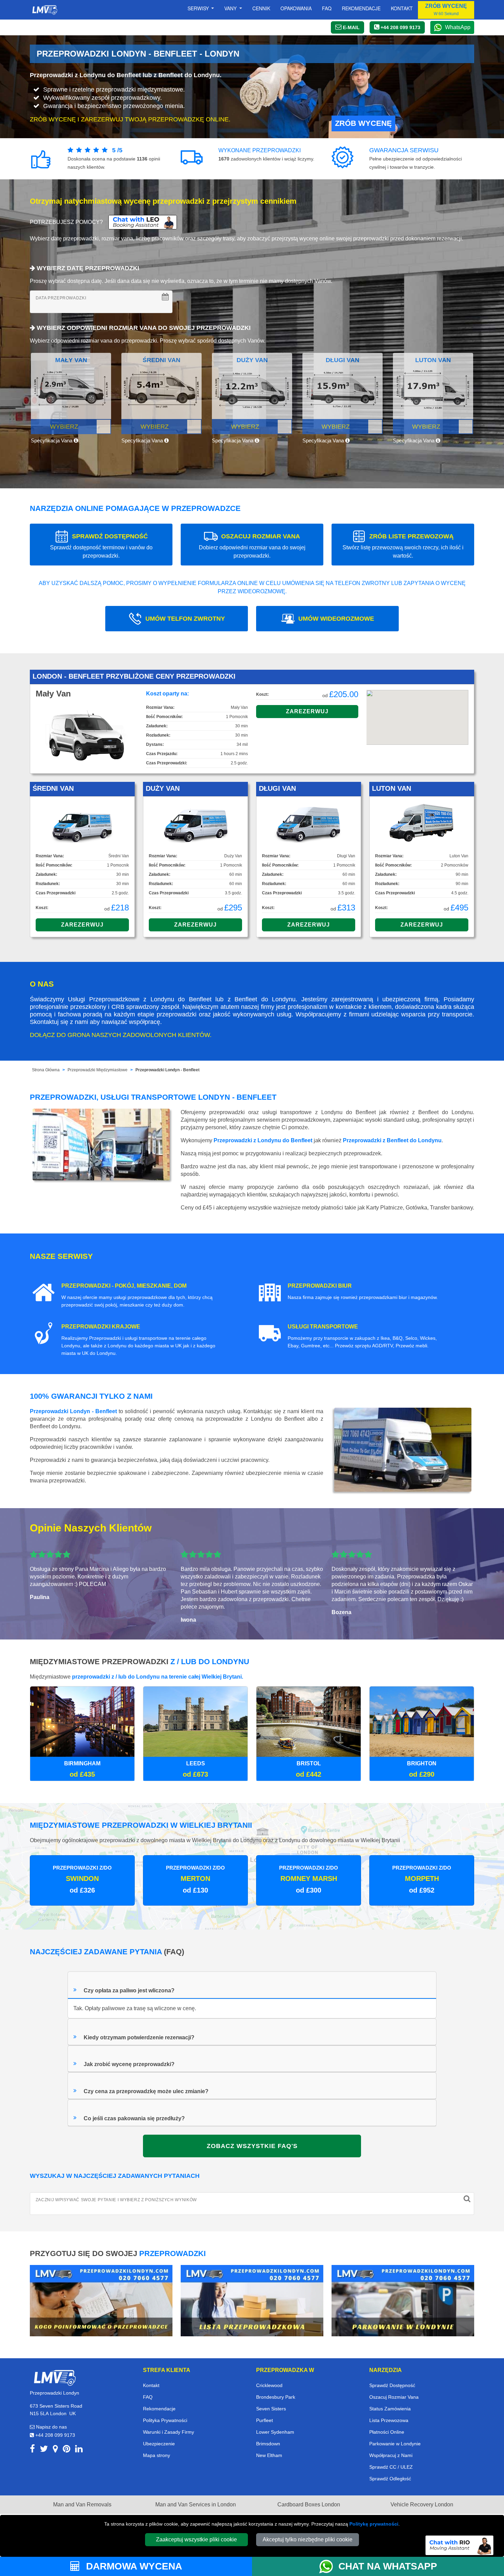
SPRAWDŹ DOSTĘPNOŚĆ (101, 546)
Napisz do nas (51, 2427)
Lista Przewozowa (389, 2420)
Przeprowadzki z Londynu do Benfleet (263, 1140)
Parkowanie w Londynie (395, 2444)
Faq (327, 8)
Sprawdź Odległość (390, 2479)
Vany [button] (231, 8)
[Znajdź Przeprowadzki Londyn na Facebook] (32, 2450)
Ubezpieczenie (159, 2444)
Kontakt (402, 8)
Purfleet (265, 2420)
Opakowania (296, 8)
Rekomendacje (361, 8)
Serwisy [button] (199, 8)
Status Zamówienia (390, 2409)
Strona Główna (46, 1070)
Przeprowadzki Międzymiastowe (98, 1070)
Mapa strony (157, 2455)
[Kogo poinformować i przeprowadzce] (101, 2300)
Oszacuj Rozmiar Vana (394, 2397)
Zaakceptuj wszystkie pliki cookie (196, 2539)
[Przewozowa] (252, 2300)
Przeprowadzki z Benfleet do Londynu (392, 1140)
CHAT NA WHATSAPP (388, 2566)
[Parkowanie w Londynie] (403, 2300)
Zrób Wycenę (363, 123)
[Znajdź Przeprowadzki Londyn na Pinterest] (67, 2450)
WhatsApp (458, 27)
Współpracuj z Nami (391, 2455)
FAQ (148, 2397)
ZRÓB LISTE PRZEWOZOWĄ (403, 546)
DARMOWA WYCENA (133, 2566)
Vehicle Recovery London (422, 2505)
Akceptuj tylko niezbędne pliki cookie (308, 2539)
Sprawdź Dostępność (392, 2385)
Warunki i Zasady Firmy (169, 2432)
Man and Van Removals (82, 2505)
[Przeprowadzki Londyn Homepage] (45, 10)
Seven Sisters (271, 2409)
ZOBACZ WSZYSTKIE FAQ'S (252, 2146)
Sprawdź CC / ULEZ (391, 2467)
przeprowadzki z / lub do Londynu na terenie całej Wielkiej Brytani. (158, 1677)
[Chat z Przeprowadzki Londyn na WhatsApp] (329, 2566)
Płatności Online (387, 2432)
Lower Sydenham (275, 2432)
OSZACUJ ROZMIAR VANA (252, 546)
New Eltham (269, 2455)
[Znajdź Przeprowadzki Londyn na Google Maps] (55, 2450)
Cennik (261, 8)
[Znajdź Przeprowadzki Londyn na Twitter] (44, 2450)
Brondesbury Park (276, 2397)
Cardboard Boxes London (309, 2505)
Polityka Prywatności (165, 2420)
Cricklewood (269, 2385)
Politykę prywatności (374, 2524)
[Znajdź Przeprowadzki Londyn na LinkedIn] (79, 2450)
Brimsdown (268, 2444)
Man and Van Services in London (196, 2505)
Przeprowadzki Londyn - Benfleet (167, 1070)
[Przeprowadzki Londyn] (55, 2377)
